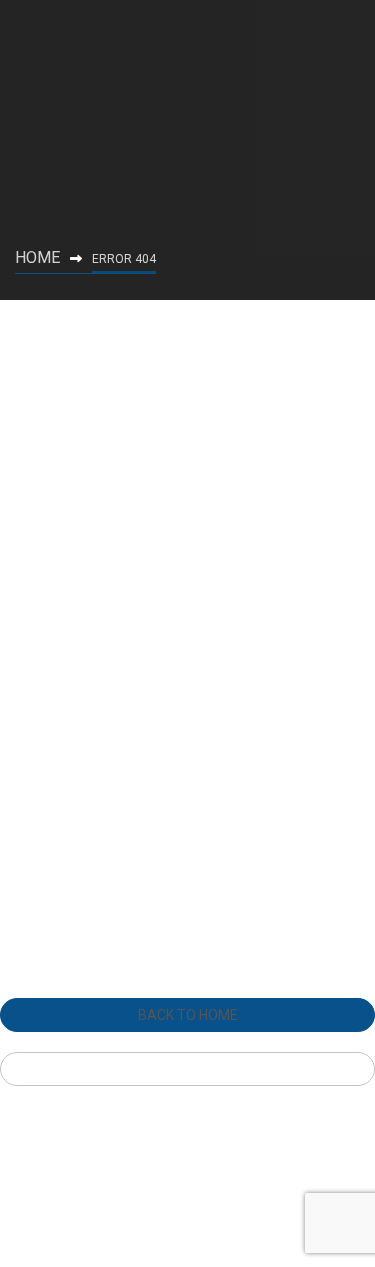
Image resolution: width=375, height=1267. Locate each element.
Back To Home (188, 1015)
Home (37, 257)
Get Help (188, 1069)
